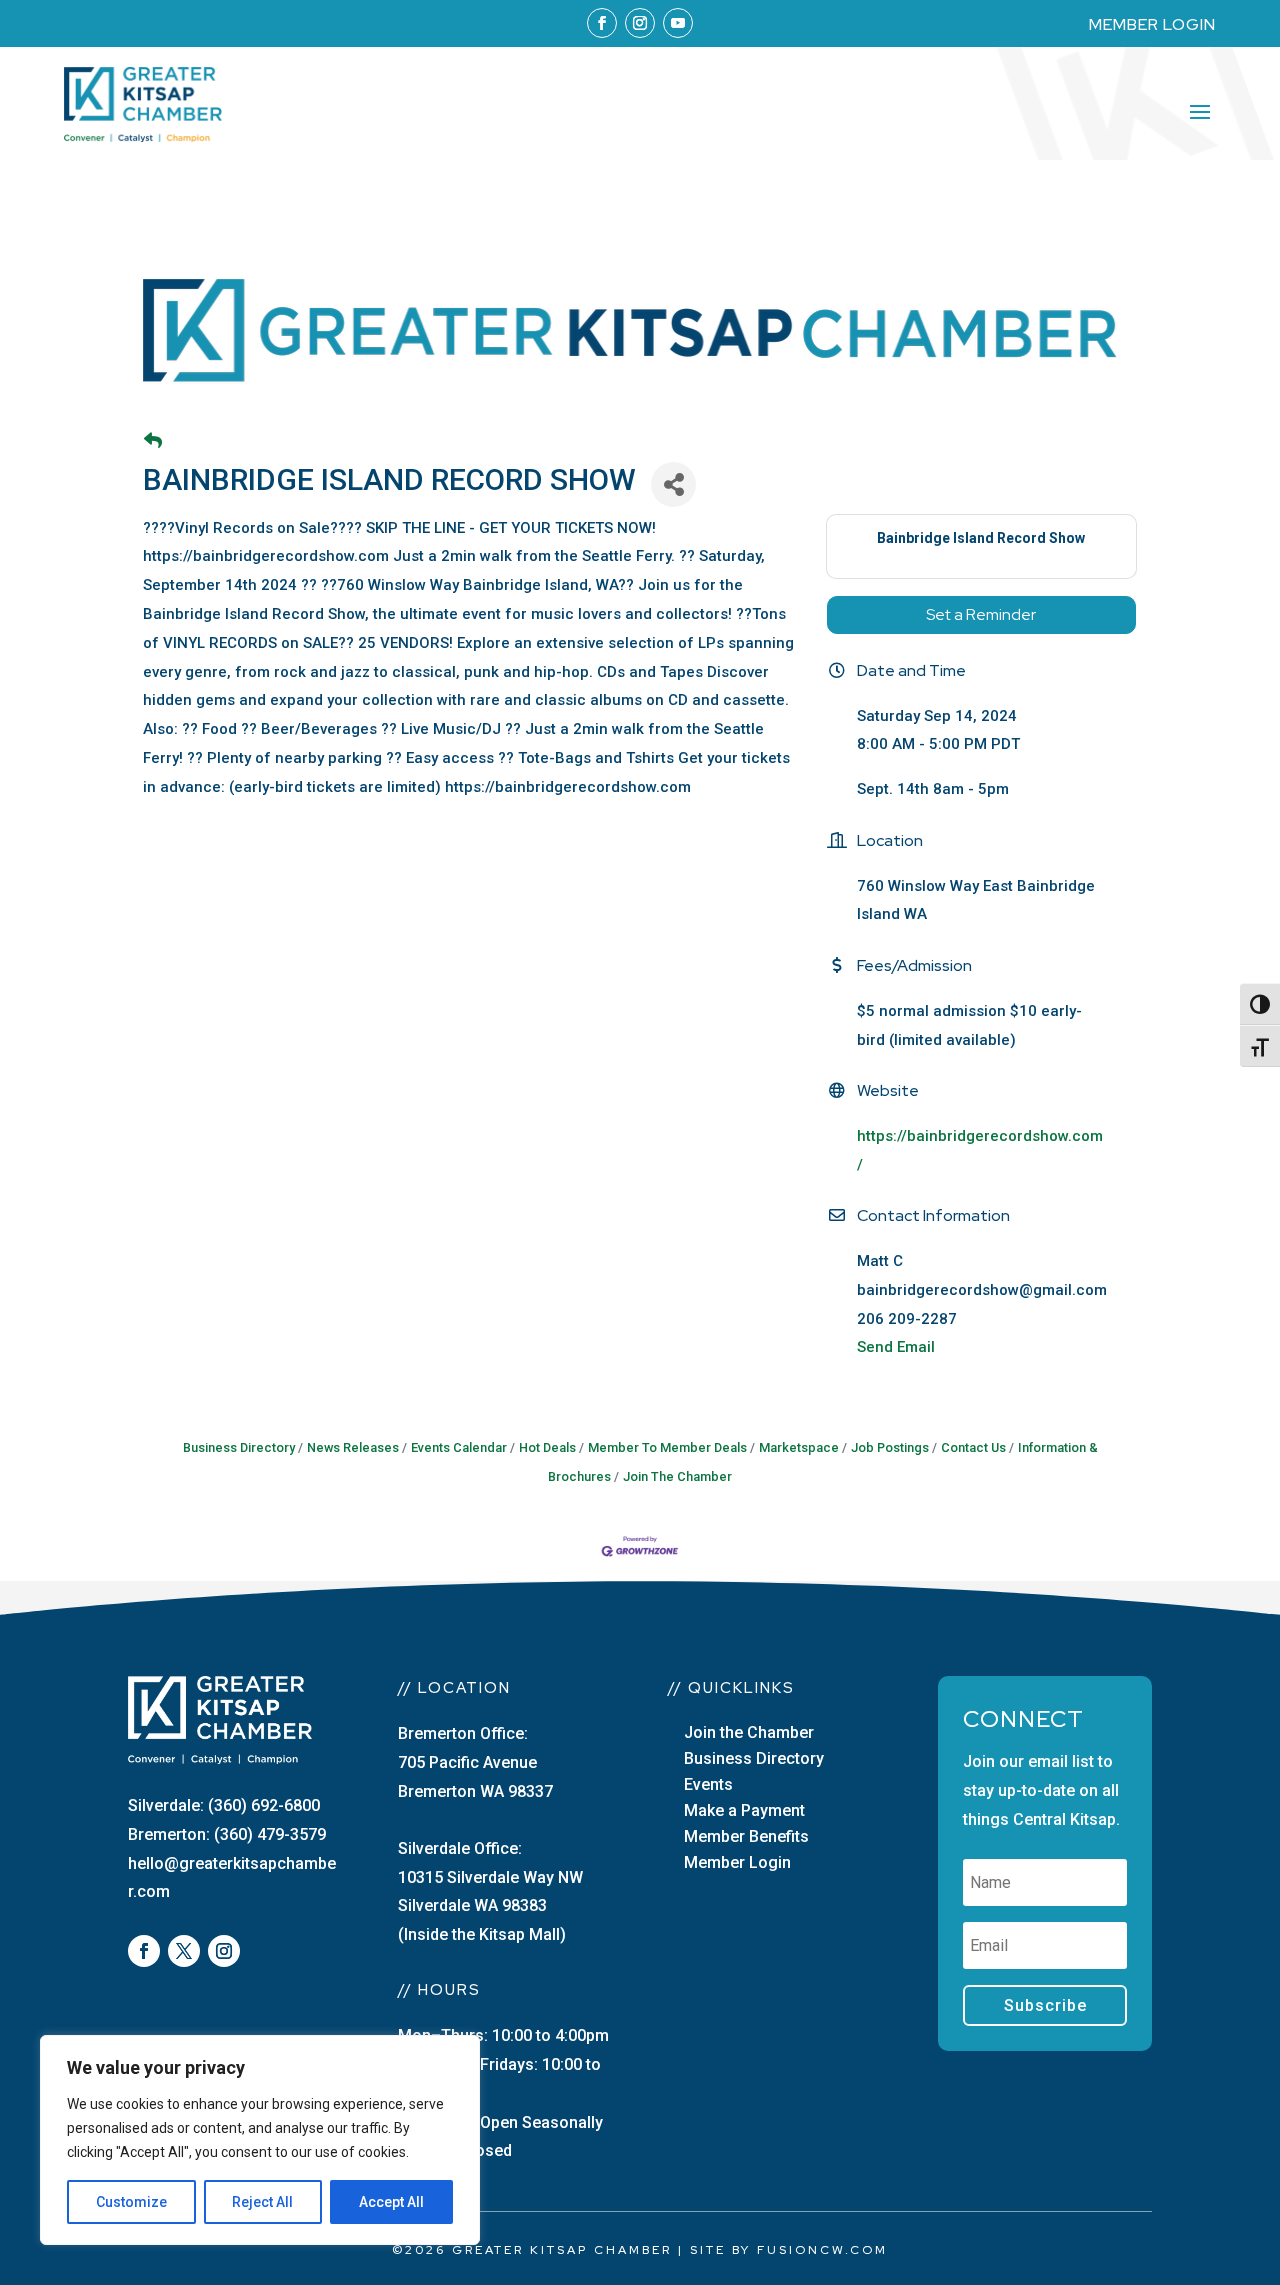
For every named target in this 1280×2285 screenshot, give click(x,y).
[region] (260, 2140)
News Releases (353, 1447)
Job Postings (890, 1447)
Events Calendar (459, 1447)
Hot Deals (547, 1447)
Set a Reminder (981, 614)
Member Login (737, 1862)
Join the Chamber (749, 1732)
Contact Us (973, 1447)
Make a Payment (744, 1810)
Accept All (391, 2202)
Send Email (896, 1347)
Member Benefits (746, 1836)
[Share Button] (673, 484)
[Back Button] (153, 441)
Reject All (262, 2202)
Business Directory (239, 1447)
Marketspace (799, 1447)
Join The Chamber (677, 1476)
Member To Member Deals (667, 1447)
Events (708, 1784)
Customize (131, 2202)
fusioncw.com (822, 2250)
